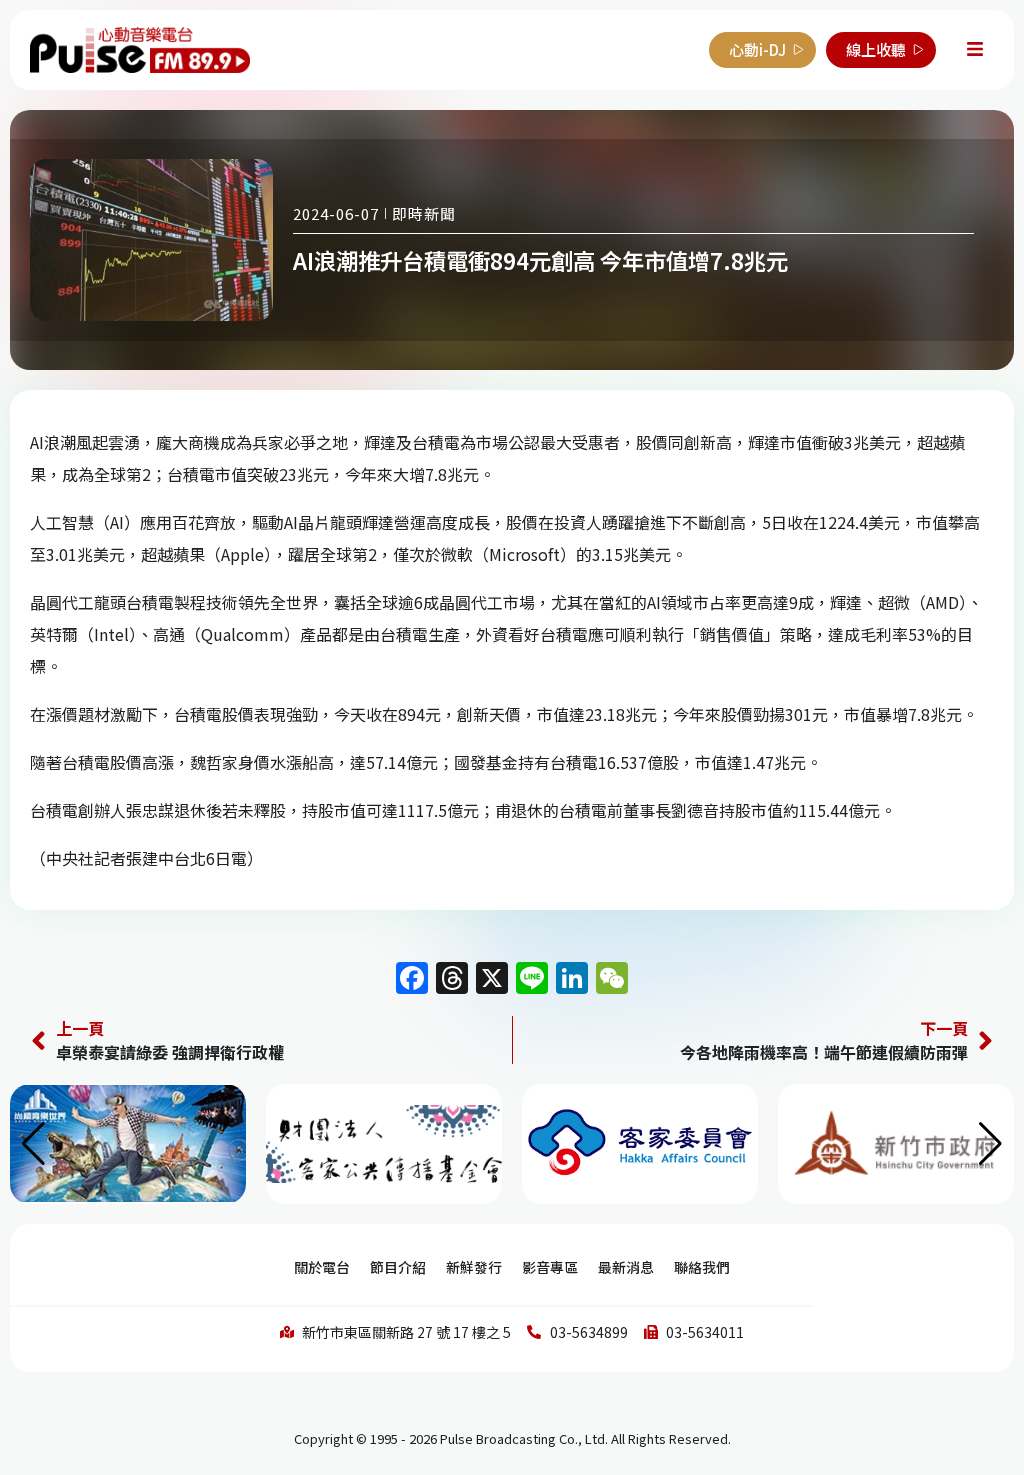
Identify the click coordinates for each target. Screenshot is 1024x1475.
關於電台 (322, 1267)
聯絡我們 (702, 1267)
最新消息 (626, 1267)
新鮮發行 (474, 1267)
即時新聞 (424, 213)
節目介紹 (398, 1267)
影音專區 (550, 1267)
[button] (990, 1144)
